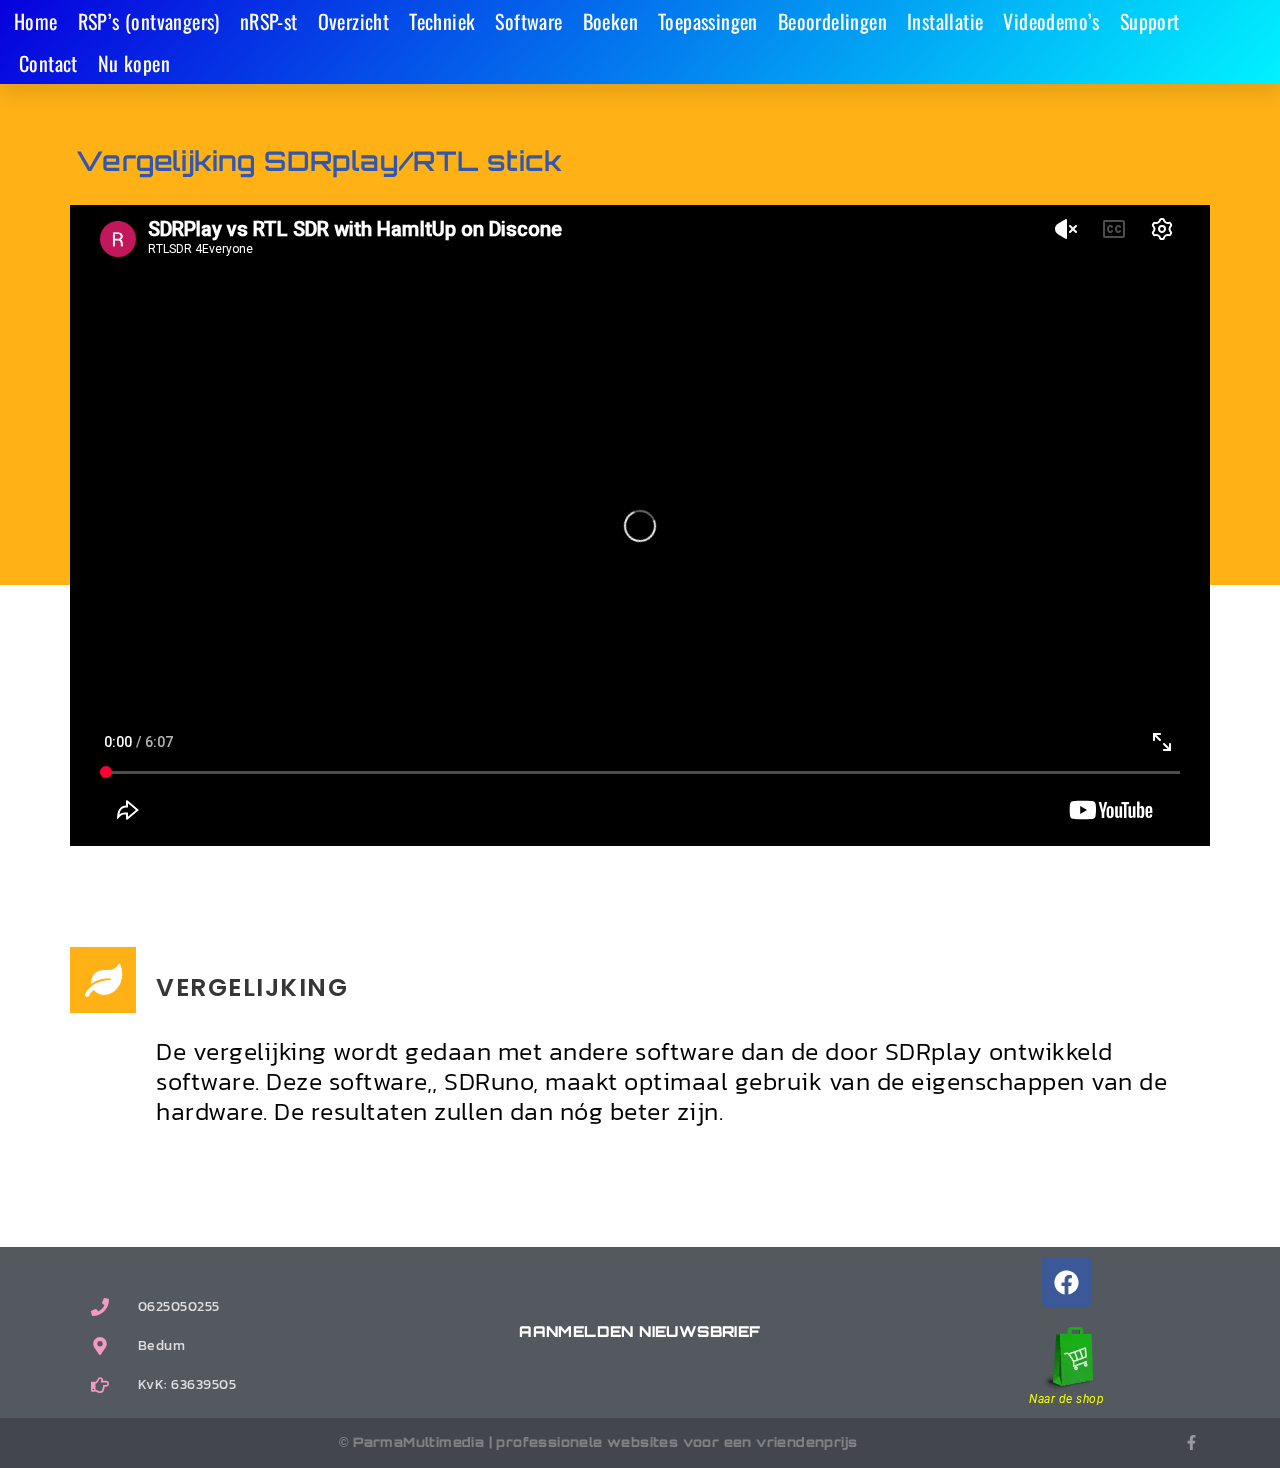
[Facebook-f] (1191, 1442)
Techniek (442, 21)
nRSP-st (269, 21)
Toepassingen (708, 21)
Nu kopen (134, 63)
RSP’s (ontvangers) (149, 21)
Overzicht (354, 21)
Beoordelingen (832, 21)
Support (1150, 21)
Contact (48, 63)
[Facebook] (1067, 1282)
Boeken (610, 21)
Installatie (945, 21)
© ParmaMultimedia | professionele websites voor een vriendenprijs (598, 1442)
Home (36, 21)
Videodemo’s (1051, 21)
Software (528, 21)
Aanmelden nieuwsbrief (639, 1331)
